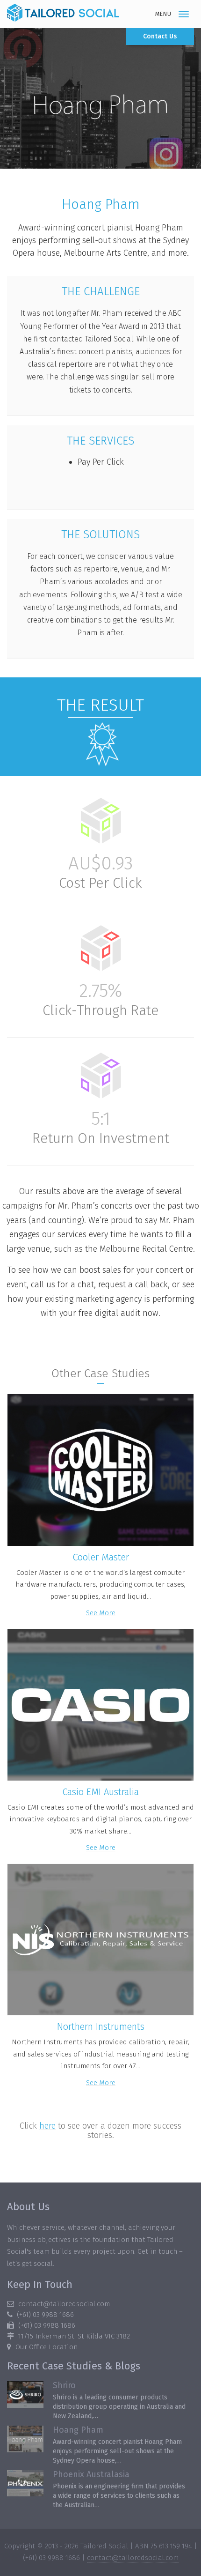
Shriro (64, 2385)
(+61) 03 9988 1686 (45, 2315)
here (47, 2126)
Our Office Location (47, 2347)
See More (101, 1613)
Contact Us (160, 36)
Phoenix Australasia (91, 2474)
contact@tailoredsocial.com (64, 2304)
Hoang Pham (78, 2430)
